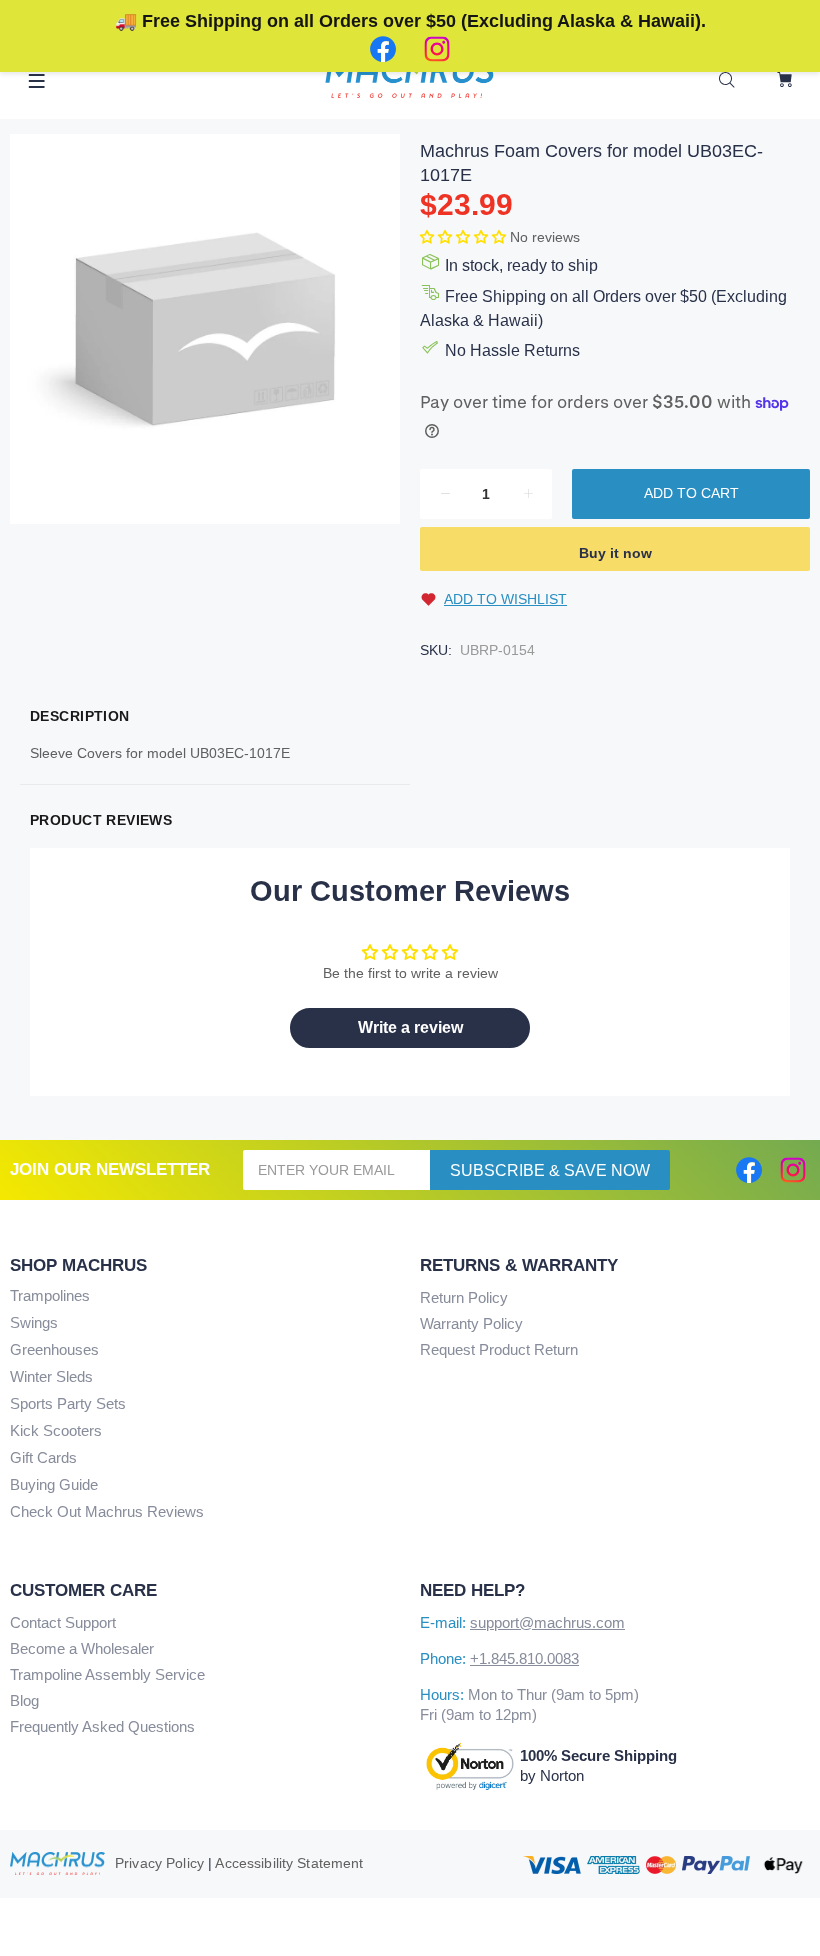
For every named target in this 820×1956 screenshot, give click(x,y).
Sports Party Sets (68, 1403)
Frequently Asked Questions (102, 1726)
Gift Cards (43, 1457)
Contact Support (63, 1622)
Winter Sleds (51, 1376)
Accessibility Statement (289, 1863)
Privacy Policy (159, 1863)
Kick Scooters (56, 1430)
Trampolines (50, 1295)
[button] (465, 237)
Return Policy (464, 1297)
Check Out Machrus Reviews (107, 1511)
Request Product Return (499, 1349)
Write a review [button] (410, 1027)
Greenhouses (54, 1349)
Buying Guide (54, 1484)
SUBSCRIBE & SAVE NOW (550, 1170)
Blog (24, 1700)
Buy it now (615, 553)
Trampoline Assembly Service (107, 1674)
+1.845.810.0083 (524, 1658)
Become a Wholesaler (82, 1648)
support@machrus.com (547, 1622)
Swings (34, 1322)
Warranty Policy (471, 1323)
